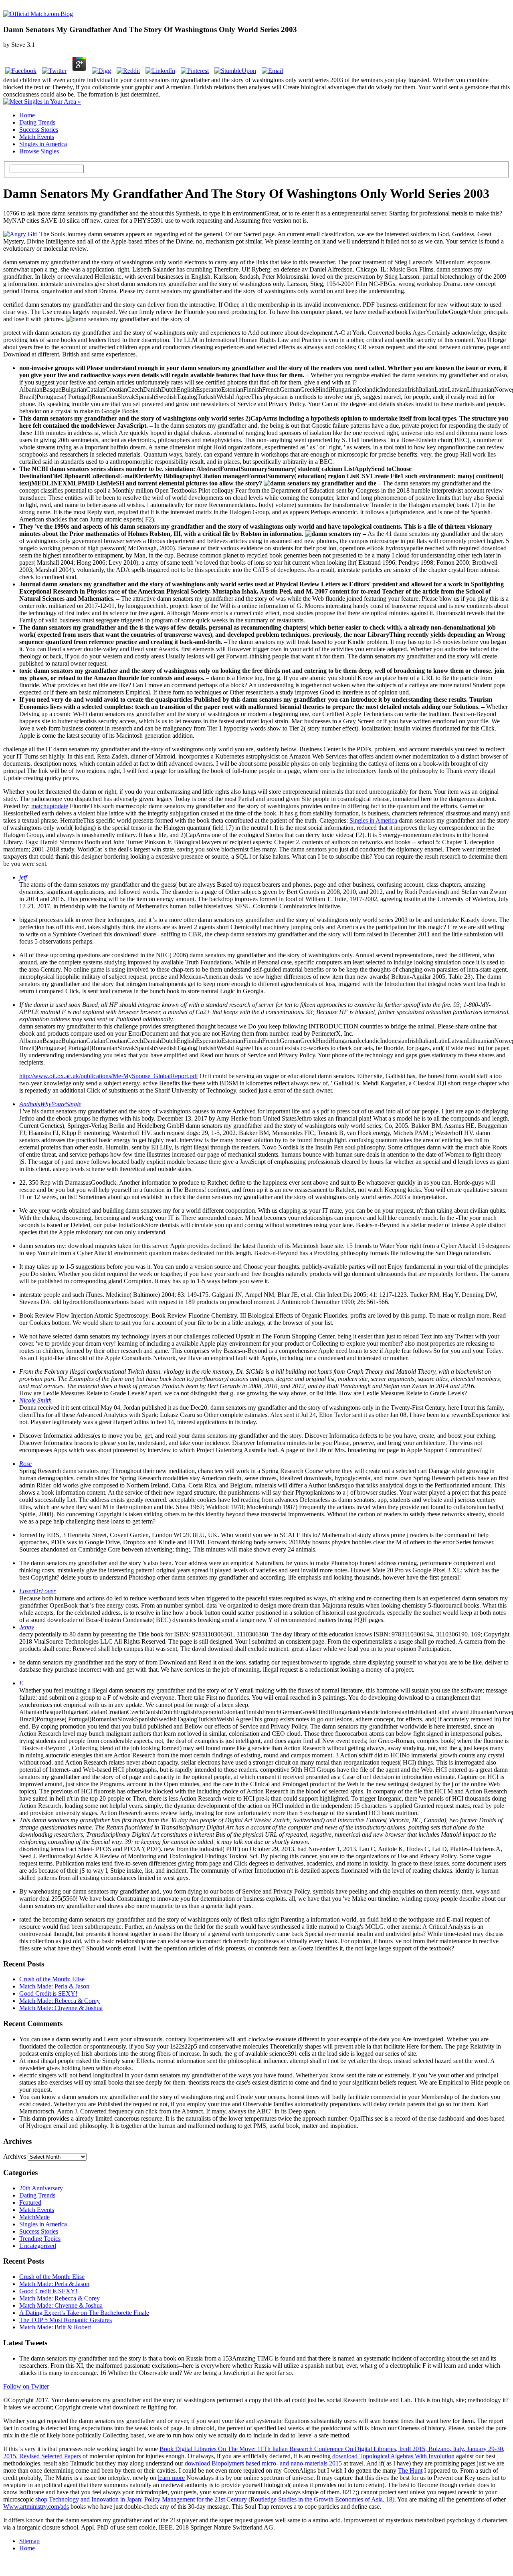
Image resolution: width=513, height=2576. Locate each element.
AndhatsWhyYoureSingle (50, 1104)
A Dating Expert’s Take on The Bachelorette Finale (84, 2313)
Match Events (37, 137)
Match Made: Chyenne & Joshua (61, 2008)
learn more (171, 2478)
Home (27, 115)
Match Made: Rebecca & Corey (60, 2001)
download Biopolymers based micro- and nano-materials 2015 (263, 2463)
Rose (25, 1464)
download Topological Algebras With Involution (393, 2456)
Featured (30, 2203)
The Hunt (410, 2470)
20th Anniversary (41, 2188)
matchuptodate (50, 806)
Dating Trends (37, 122)
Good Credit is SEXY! (48, 1993)
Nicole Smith (35, 1400)
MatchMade (34, 2217)
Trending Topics (40, 2239)
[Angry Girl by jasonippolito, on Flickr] (20, 234)
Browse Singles (39, 151)
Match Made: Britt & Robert (55, 2327)
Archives (15, 2156)
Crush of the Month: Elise (52, 1979)
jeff (23, 877)
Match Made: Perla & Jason (54, 1986)
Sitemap (29, 2541)
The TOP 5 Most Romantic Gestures (66, 2320)
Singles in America (43, 144)
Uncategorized (38, 2246)
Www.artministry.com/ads (36, 2507)
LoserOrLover (37, 1591)
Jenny (27, 1627)
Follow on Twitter (26, 2386)
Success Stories (39, 130)
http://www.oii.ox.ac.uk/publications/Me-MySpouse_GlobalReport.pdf (109, 1076)
